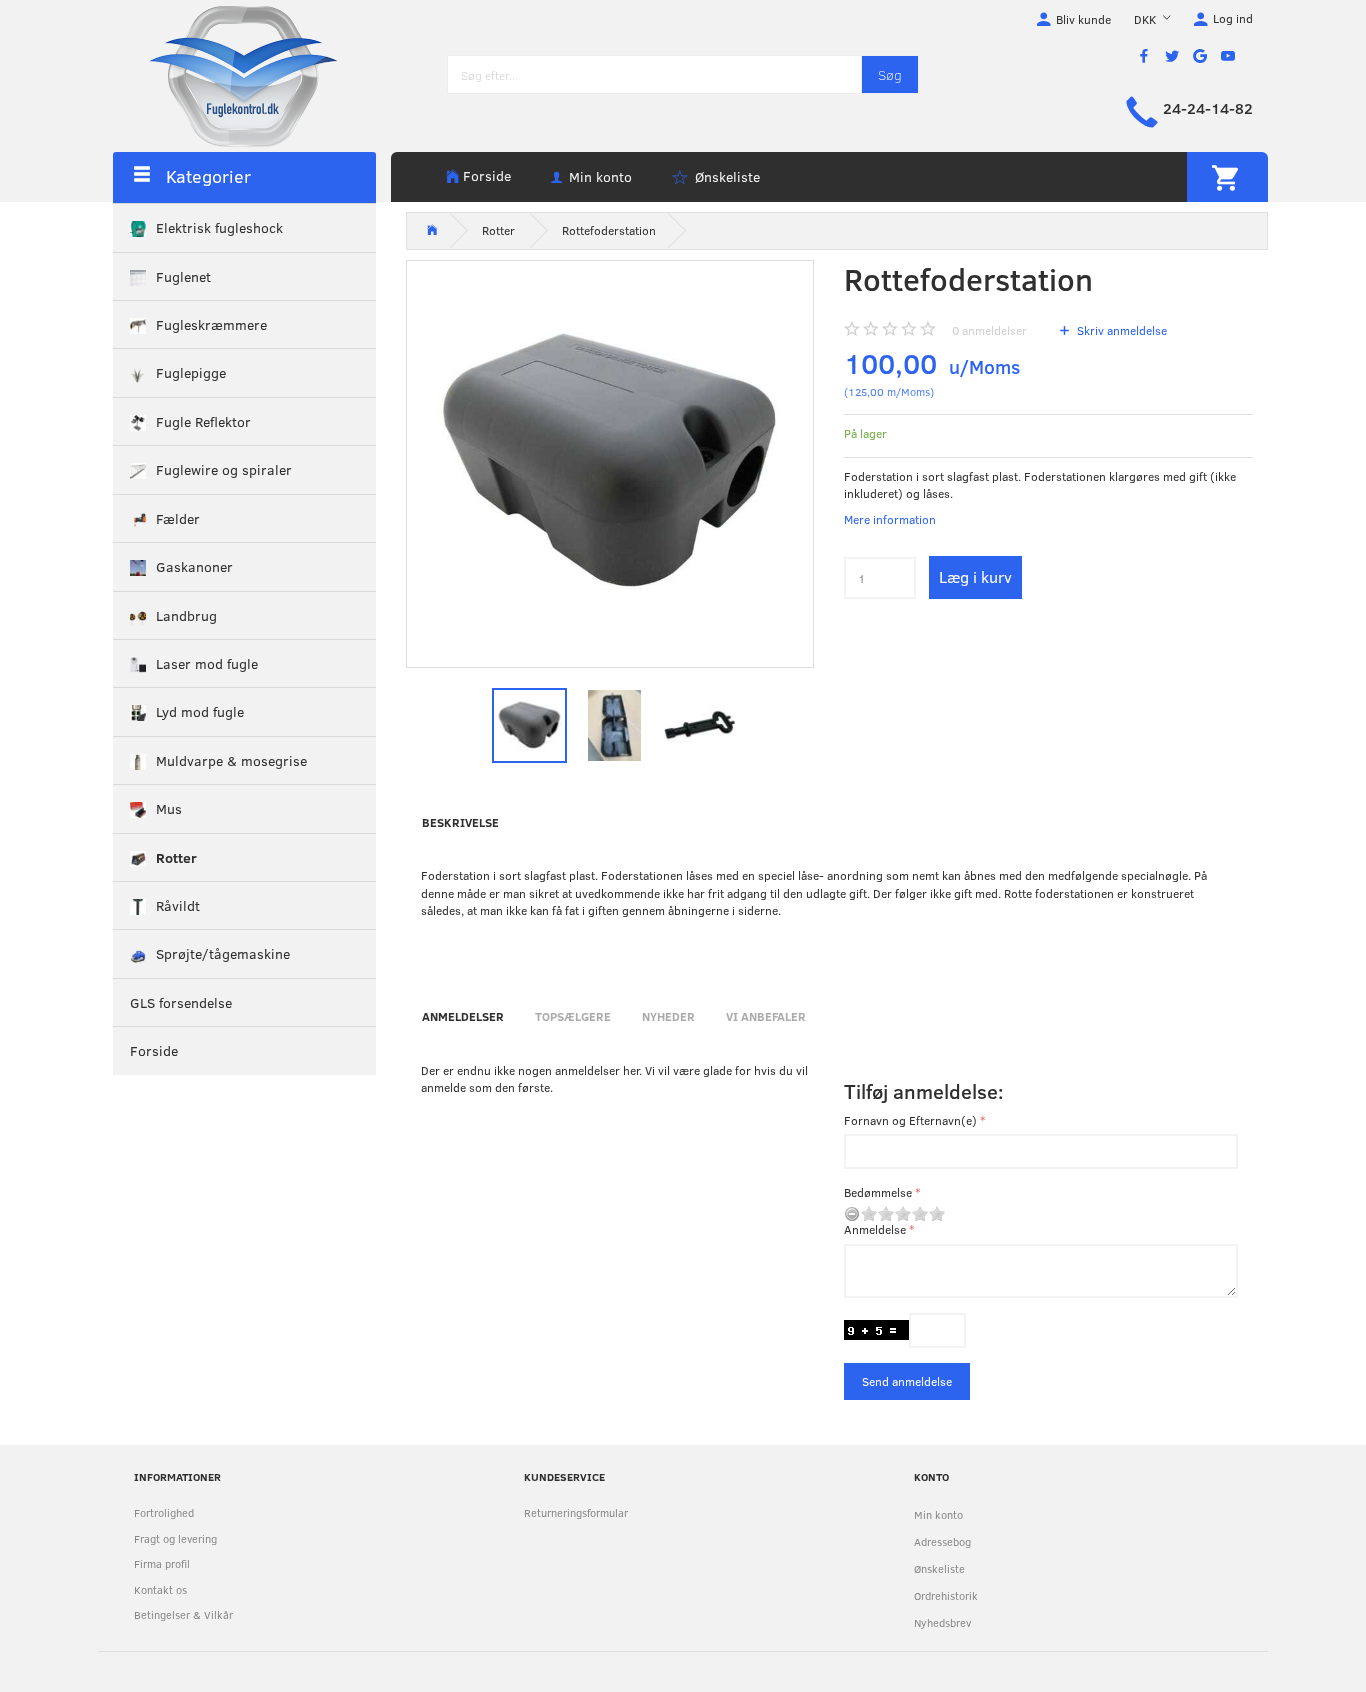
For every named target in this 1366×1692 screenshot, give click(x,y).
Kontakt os (160, 1589)
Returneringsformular (576, 1512)
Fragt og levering (175, 1538)
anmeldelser (989, 330)
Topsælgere (573, 1016)
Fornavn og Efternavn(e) (910, 1120)
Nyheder (668, 1016)
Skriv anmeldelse (1120, 330)
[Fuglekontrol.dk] (228, 75)
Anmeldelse (875, 1229)
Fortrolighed (164, 1512)
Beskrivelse (460, 822)
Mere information (890, 519)
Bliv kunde (1083, 19)
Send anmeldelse (907, 1381)
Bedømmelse (878, 1192)
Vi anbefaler (766, 1016)
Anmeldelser (463, 1016)
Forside (487, 175)
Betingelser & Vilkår (183, 1614)
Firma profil (162, 1563)
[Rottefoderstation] (610, 464)
